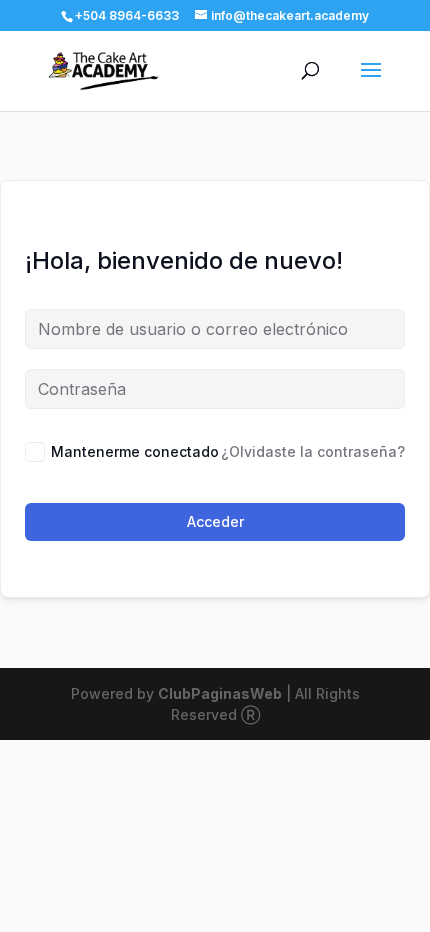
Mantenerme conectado (135, 451)
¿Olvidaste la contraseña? (313, 451)
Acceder (215, 521)
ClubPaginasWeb (220, 693)
